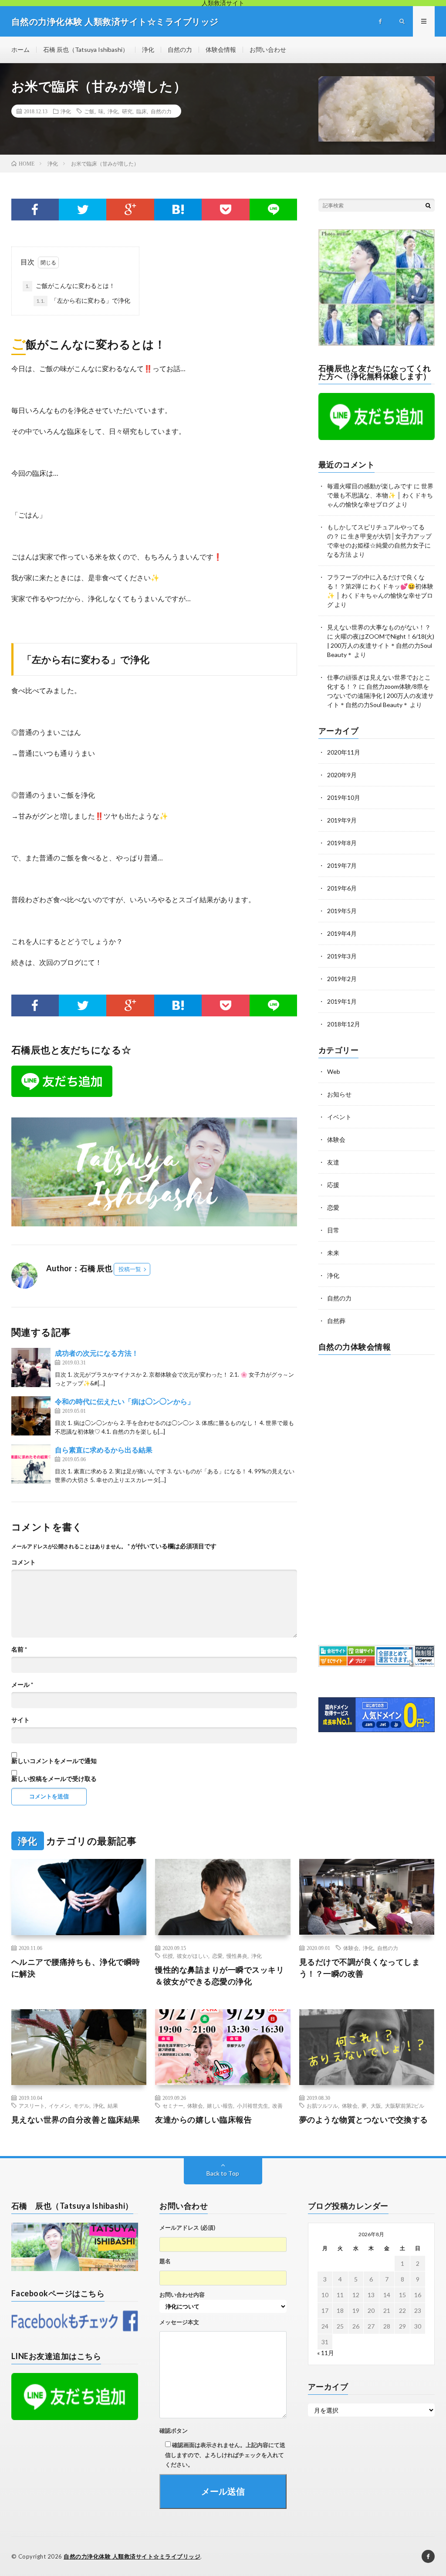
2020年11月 (344, 752)
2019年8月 (342, 843)
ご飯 (89, 111)
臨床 (142, 111)
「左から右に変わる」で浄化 (83, 300)
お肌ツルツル (322, 2105)
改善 (277, 2105)
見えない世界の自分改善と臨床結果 (76, 2119)
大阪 (376, 2105)
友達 (333, 1162)
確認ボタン (174, 2430)
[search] (428, 205)
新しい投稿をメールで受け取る (54, 1779)
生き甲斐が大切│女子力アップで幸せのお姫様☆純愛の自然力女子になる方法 (379, 545)
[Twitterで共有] (83, 210)
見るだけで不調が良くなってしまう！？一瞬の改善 (360, 1968)
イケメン (59, 2105)
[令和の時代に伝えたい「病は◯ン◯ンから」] (31, 1416)
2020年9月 (342, 775)
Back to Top (223, 2173)
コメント (24, 1562)
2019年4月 (342, 933)
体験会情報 (221, 49)
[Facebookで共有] (35, 210)
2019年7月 (342, 865)
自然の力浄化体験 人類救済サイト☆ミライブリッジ (132, 2556)
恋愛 (333, 1207)
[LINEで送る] (273, 210)
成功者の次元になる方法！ (97, 1353)
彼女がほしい (193, 1956)
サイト (20, 1720)
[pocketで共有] (225, 210)
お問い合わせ (268, 49)
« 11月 (326, 2353)
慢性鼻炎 (237, 1956)
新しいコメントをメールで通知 (54, 1761)
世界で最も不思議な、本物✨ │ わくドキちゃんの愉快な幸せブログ (380, 495)
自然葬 (336, 1321)
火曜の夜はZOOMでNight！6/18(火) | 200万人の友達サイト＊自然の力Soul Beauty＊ (381, 645)
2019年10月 (344, 797)
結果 (113, 2105)
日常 (333, 1230)
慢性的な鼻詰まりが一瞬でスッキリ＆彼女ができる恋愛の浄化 (220, 1975)
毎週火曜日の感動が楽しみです (370, 486)
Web (334, 1071)
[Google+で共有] (130, 210)
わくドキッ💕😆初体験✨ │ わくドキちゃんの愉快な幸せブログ (380, 595)
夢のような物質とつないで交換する (364, 2119)
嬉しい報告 (220, 2105)
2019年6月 (342, 888)
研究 (127, 111)
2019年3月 (342, 956)
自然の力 (180, 49)
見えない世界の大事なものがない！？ (379, 627)
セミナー (173, 2105)
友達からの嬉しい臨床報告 (203, 2119)
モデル (81, 2105)
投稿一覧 (130, 1269)
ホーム (20, 49)
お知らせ (339, 1094)
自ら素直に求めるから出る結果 (104, 1450)
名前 (19, 1649)
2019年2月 (342, 979)
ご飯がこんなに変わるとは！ (70, 286)
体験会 (336, 1139)
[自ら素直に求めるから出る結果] (31, 1464)
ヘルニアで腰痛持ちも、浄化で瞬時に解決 (76, 1968)
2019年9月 (342, 820)
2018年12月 (344, 1024)
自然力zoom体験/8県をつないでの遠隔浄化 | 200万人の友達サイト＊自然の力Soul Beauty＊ (380, 696)
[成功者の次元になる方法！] (31, 1368)
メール (22, 1685)
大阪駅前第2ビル (405, 2105)
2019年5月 (342, 911)
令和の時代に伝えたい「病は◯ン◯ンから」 (125, 1401)
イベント (339, 1117)
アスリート (32, 2105)
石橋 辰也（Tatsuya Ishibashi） (86, 49)
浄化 (148, 49)
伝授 (168, 1956)
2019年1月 (342, 1001)
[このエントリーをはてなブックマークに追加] (178, 210)
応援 (333, 1185)
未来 (333, 1253)
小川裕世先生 (253, 2105)
